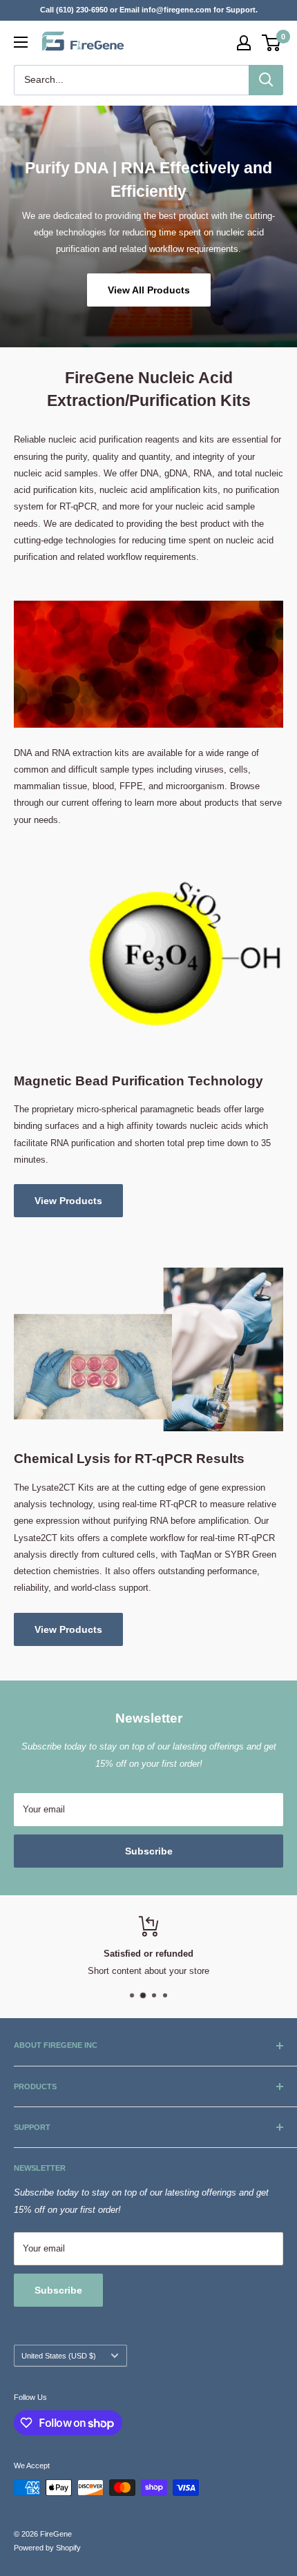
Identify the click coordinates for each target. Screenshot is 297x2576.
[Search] (266, 80)
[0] (272, 43)
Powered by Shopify (47, 2548)
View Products (68, 1201)
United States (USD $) (59, 2356)
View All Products (149, 289)
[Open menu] (21, 42)
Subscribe (149, 1851)
